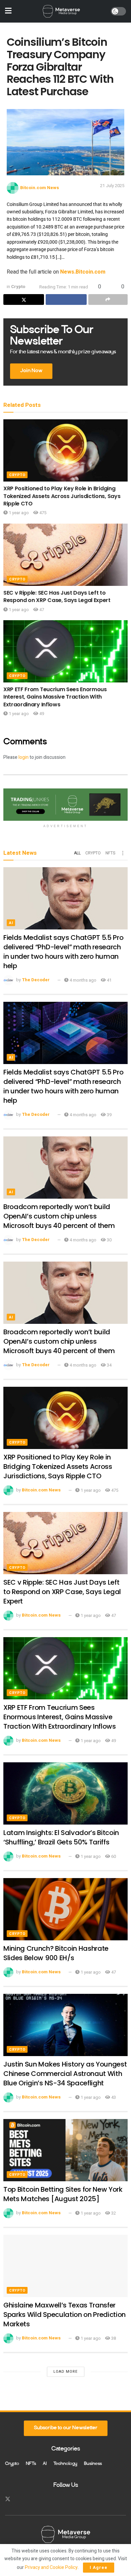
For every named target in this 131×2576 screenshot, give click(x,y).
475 (42, 513)
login (24, 757)
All (77, 853)
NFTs (110, 853)
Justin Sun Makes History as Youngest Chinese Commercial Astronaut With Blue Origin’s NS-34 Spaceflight (65, 2074)
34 (109, 1365)
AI (11, 923)
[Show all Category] (123, 853)
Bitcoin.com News (40, 188)
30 (109, 1240)
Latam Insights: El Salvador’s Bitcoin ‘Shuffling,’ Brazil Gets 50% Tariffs (61, 1837)
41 (109, 980)
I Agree (99, 2567)
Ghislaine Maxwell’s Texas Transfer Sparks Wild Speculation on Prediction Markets (64, 2315)
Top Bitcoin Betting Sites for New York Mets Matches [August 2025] (63, 2194)
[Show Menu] (8, 11)
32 (113, 2213)
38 (113, 2338)
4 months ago (82, 980)
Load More (65, 2372)
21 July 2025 (112, 186)
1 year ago (18, 513)
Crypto (18, 287)
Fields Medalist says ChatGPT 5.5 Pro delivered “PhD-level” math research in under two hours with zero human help (63, 952)
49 (41, 714)
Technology (65, 2464)
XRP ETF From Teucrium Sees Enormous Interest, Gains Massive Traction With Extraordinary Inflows (55, 697)
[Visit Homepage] (61, 11)
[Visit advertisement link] (65, 804)
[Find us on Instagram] (20, 2499)
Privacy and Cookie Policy (51, 2567)
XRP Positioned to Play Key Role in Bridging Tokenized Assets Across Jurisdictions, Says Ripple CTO (62, 496)
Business (93, 2464)
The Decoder (36, 980)
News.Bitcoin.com (83, 272)
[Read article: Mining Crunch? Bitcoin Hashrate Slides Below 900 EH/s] (65, 1909)
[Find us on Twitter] (8, 2499)
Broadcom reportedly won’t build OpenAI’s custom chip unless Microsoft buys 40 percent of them (59, 1216)
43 (113, 2097)
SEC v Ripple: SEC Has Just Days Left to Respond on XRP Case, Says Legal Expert (57, 596)
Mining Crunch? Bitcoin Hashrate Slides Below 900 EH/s (56, 1953)
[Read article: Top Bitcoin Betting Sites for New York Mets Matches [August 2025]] (65, 2150)
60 (113, 1856)
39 (109, 1115)
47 (41, 610)
